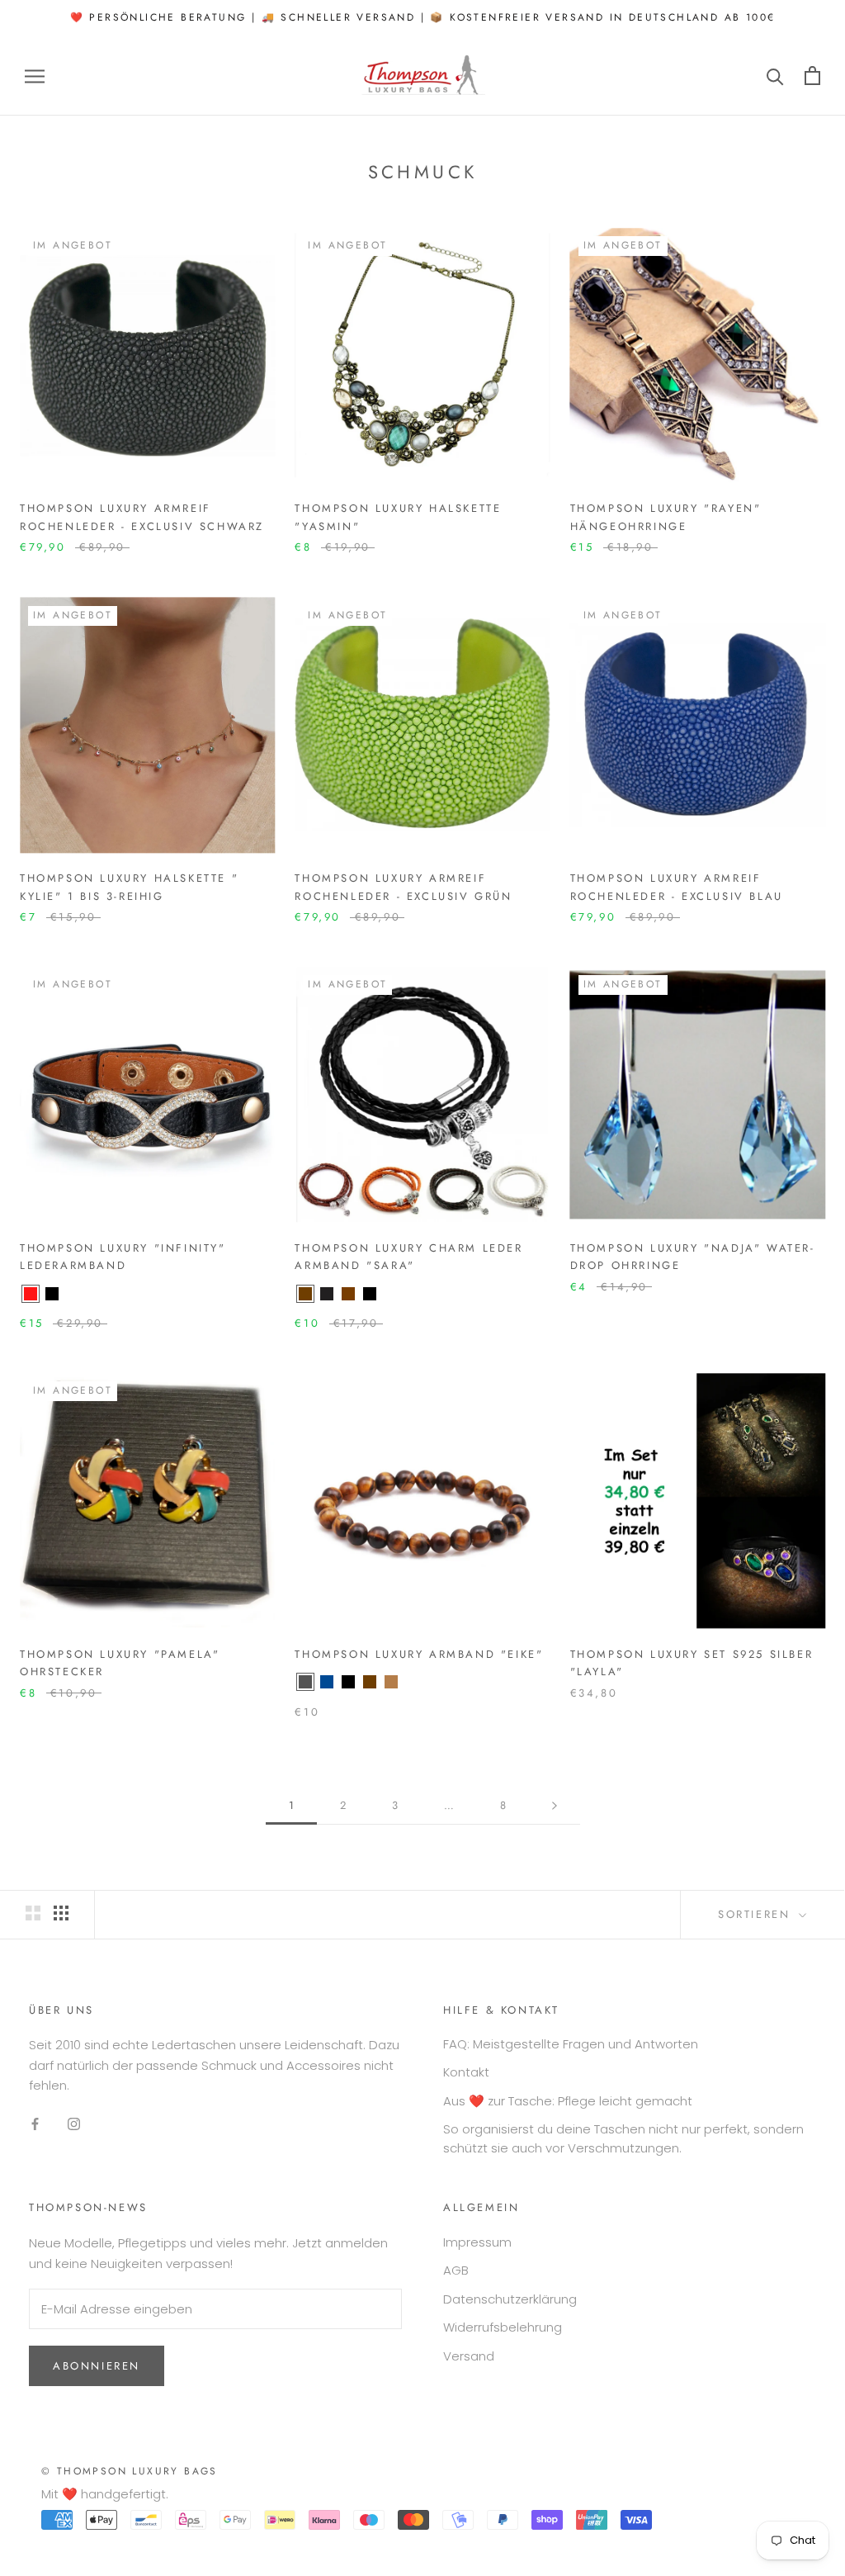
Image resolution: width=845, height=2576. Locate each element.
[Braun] (305, 1294)
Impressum (477, 2242)
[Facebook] (35, 2123)
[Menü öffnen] (35, 76)
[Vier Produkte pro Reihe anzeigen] (61, 1913)
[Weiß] (391, 1294)
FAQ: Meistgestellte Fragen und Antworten (571, 2044)
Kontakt (466, 2072)
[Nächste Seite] (555, 1806)
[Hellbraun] (391, 1682)
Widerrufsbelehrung (503, 2327)
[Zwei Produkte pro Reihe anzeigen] (33, 1913)
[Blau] (327, 1682)
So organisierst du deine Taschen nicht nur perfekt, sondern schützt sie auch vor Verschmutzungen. (623, 2138)
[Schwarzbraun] (327, 1294)
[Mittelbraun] (348, 1294)
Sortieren (757, 1914)
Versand (469, 2356)
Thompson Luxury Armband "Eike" (419, 1654)
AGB (456, 2270)
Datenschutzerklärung (510, 2299)
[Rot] (31, 1294)
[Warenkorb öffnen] (812, 76)
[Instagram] (74, 2123)
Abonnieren (97, 2366)
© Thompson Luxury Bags (130, 2471)
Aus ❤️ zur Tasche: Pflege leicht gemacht (568, 2101)
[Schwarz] (52, 1294)
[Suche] (775, 76)
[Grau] (305, 1682)
